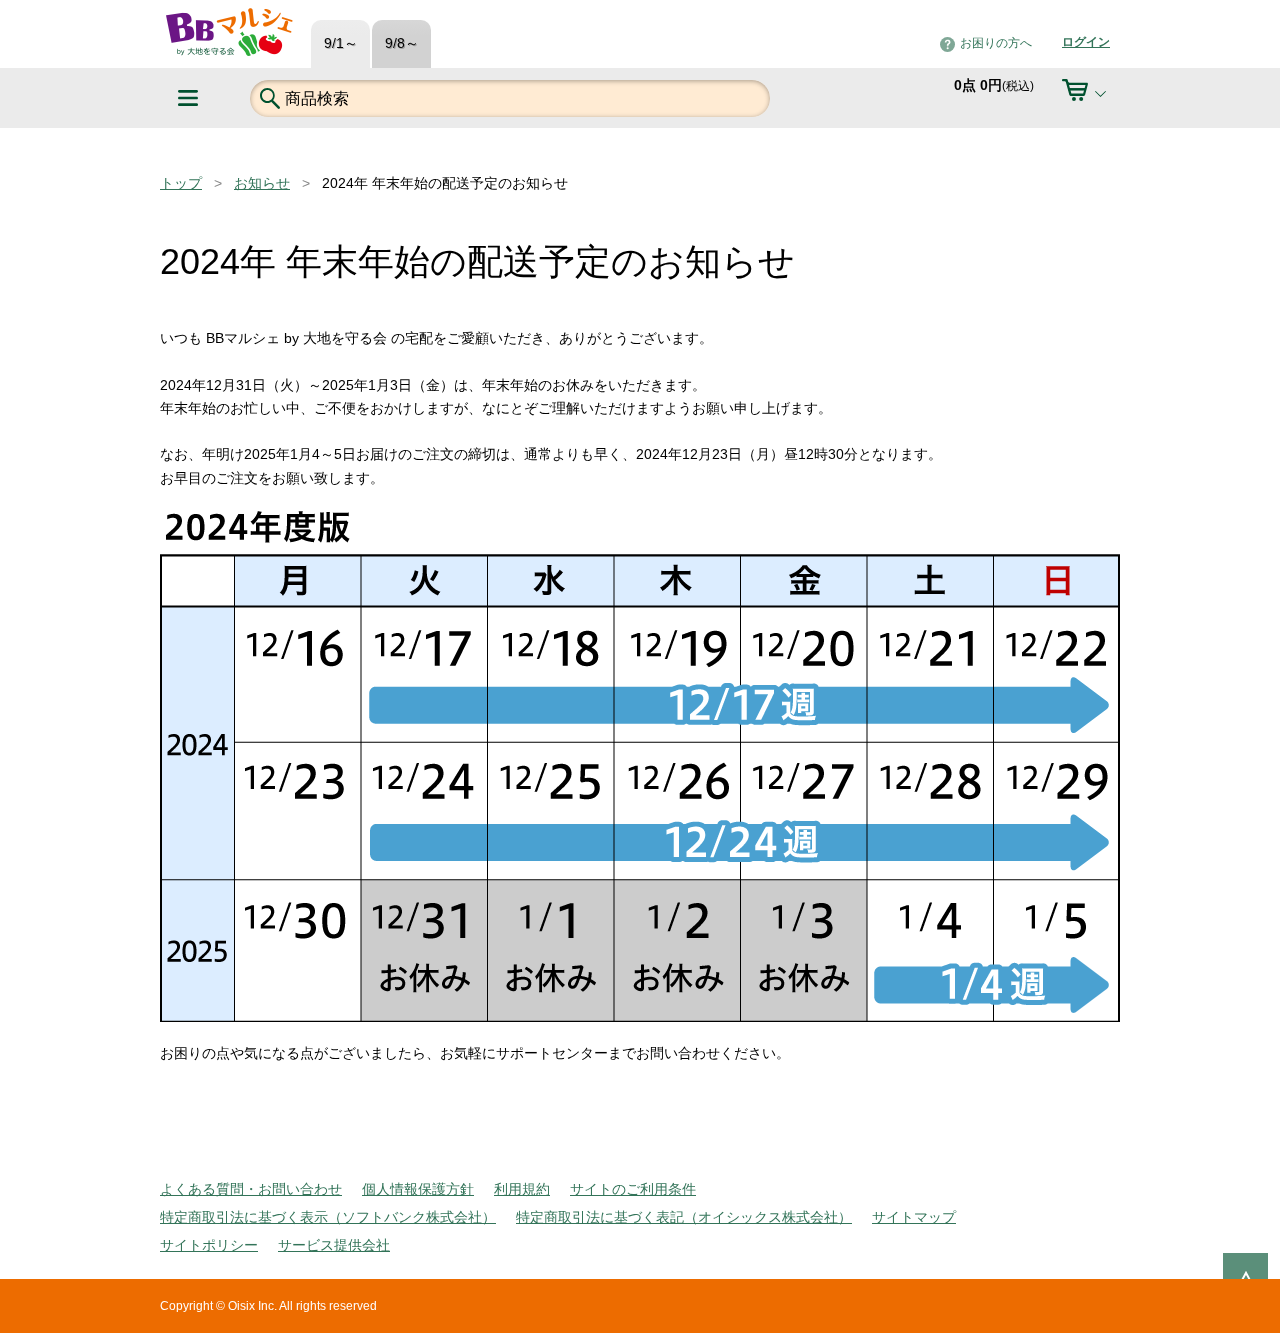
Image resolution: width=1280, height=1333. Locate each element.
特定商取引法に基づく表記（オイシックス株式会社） (684, 1217)
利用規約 (522, 1189)
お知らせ (262, 183)
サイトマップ (914, 1217)
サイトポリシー (209, 1245)
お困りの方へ (996, 43)
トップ (181, 183)
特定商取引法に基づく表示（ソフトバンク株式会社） (328, 1217)
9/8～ (402, 43)
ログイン (1086, 42)
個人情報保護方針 (418, 1189)
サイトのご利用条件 (633, 1189)
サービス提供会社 (334, 1245)
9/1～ (341, 43)
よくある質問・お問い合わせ (251, 1189)
